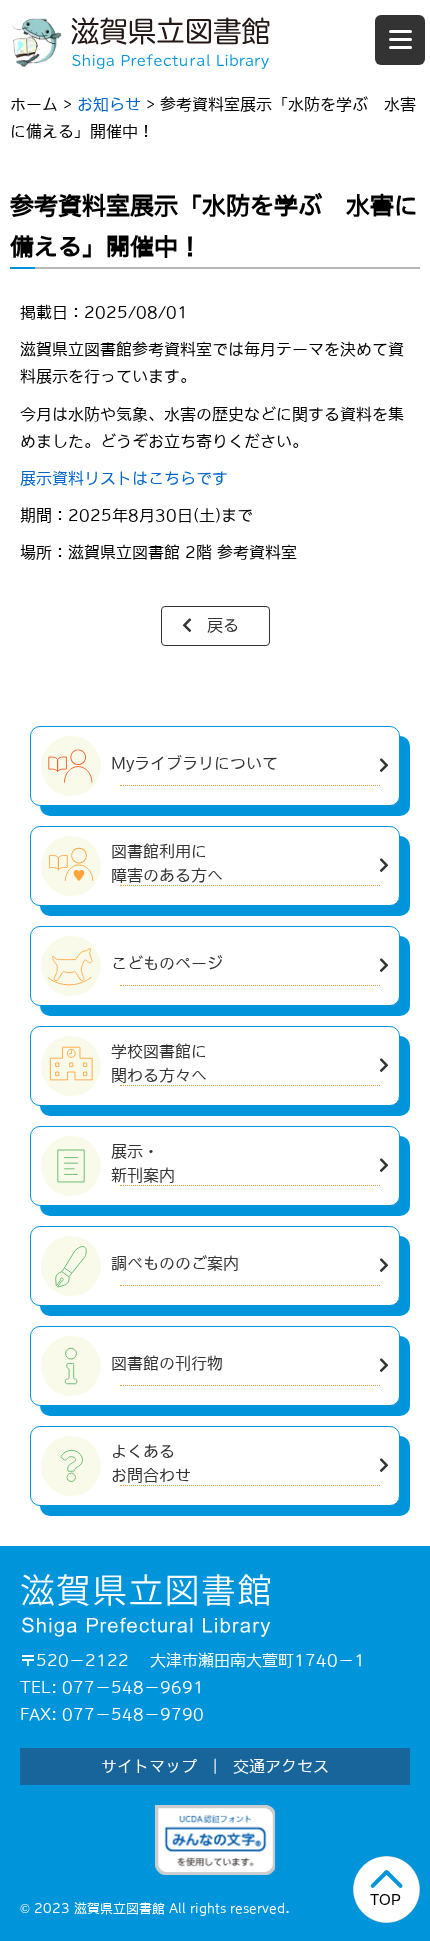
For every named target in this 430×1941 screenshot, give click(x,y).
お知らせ (109, 104)
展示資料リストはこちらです (124, 478)
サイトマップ (149, 1766)
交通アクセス (281, 1766)
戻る (223, 625)
